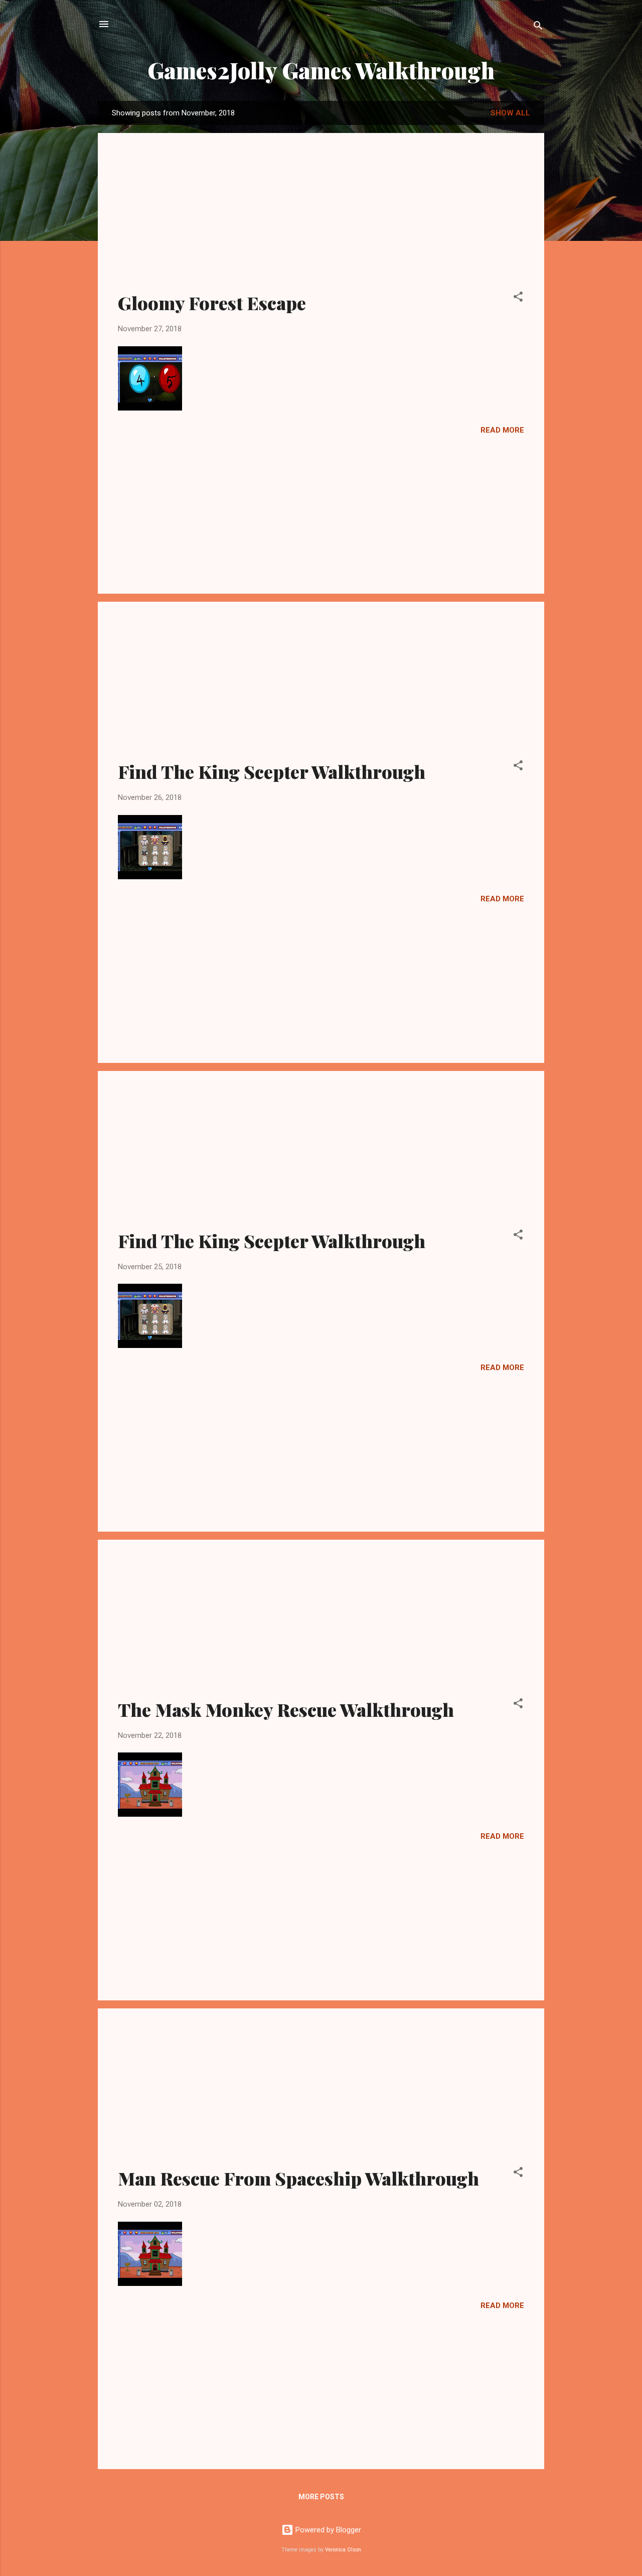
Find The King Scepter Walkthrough (272, 771)
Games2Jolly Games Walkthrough (321, 70)
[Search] (538, 27)
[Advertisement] (321, 218)
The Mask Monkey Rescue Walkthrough (286, 1709)
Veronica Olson (343, 2550)
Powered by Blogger (327, 2530)
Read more (502, 430)
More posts (321, 2497)
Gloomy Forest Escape (212, 303)
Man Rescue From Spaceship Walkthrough (298, 2178)
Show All (510, 113)
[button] (518, 298)
